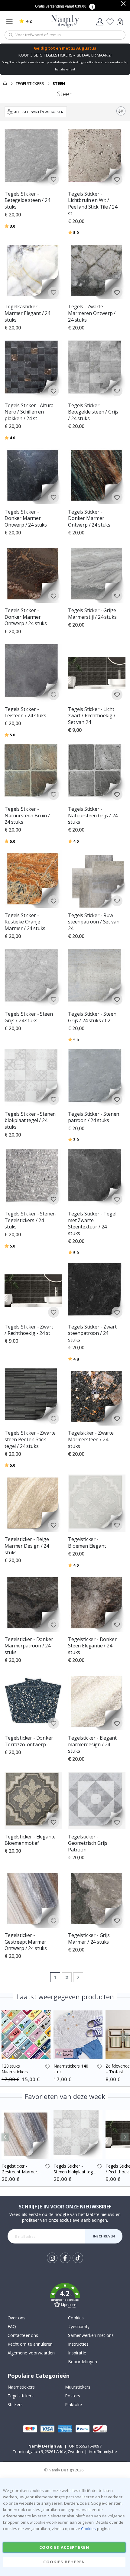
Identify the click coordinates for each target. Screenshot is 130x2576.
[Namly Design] (65, 21)
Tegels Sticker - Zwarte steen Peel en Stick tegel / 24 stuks (30, 1439)
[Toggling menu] (11, 21)
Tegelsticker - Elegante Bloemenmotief (30, 1840)
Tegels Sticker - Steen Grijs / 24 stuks (29, 1017)
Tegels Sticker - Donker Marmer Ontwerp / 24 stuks (26, 518)
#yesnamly (79, 2326)
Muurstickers (78, 2387)
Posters (73, 2396)
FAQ (12, 2326)
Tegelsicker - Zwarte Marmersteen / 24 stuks (91, 1439)
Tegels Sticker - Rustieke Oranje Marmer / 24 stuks (25, 922)
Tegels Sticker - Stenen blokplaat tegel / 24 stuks (30, 1121)
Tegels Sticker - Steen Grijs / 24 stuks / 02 (92, 1017)
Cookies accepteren (64, 2547)
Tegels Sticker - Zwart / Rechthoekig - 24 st (29, 1330)
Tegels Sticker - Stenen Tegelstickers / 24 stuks (30, 1220)
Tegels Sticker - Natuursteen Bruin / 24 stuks (27, 816)
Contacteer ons (23, 2335)
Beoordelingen (83, 2362)
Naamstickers (21, 2387)
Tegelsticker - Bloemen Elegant (87, 1543)
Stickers (15, 2404)
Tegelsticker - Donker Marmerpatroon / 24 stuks (29, 1646)
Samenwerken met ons (91, 2335)
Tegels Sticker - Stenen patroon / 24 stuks (94, 1117)
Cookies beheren (64, 2562)
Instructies (78, 2344)
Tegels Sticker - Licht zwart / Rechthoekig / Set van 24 (92, 716)
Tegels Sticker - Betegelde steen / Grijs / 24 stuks (93, 412)
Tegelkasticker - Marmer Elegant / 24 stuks (27, 313)
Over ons (17, 2318)
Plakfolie (73, 2404)
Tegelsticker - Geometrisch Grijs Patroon (88, 1843)
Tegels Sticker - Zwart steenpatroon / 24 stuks (92, 1333)
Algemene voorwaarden (31, 2353)
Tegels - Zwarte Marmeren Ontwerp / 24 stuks (92, 313)
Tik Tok (78, 2263)
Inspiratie (77, 2353)
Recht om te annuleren (30, 2344)
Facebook (65, 2258)
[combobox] (65, 35)
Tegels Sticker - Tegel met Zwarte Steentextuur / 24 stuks (92, 1224)
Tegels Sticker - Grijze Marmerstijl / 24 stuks (92, 614)
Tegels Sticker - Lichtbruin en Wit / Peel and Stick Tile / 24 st (93, 204)
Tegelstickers (30, 84)
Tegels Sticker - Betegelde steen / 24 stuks (27, 200)
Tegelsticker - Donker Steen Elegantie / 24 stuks (92, 1646)
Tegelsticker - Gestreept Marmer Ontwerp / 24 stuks (26, 1942)
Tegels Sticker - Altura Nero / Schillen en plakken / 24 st (29, 412)
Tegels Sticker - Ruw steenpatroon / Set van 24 (94, 922)
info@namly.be (103, 2451)
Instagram (52, 2258)
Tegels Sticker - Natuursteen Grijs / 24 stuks (93, 816)
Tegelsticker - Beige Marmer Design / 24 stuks (27, 1546)
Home (5, 83)
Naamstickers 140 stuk (71, 2069)
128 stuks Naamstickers (15, 2069)
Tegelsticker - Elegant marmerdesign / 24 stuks (92, 1744)
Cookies (76, 2318)
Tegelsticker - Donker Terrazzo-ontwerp (29, 1741)
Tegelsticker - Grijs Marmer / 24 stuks (89, 1939)
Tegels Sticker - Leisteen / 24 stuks (25, 713)
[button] (54, 179)
